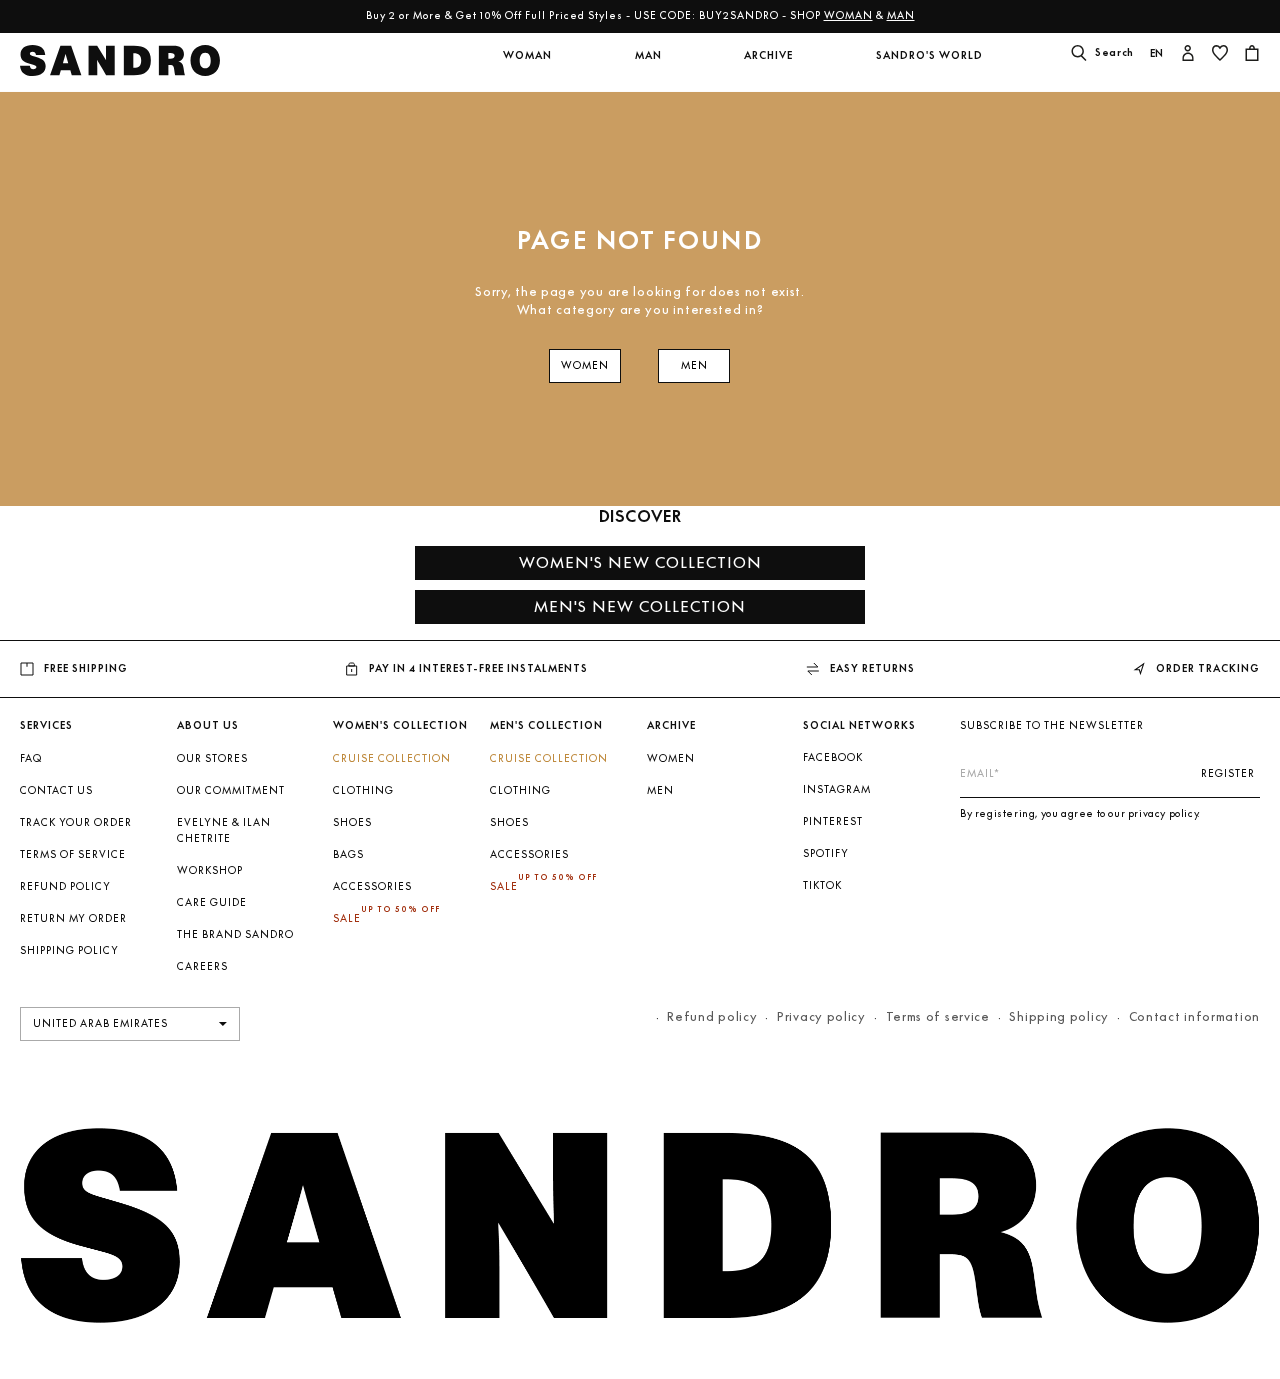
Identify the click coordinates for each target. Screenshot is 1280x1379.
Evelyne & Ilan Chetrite (224, 830)
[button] (527, 68)
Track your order (76, 822)
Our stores (212, 758)
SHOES (352, 822)
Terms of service (938, 1016)
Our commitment (231, 790)
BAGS (348, 854)
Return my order (73, 918)
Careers (202, 966)
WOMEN (585, 365)
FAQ (31, 758)
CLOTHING (363, 790)
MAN (907, 15)
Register (1228, 773)
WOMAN (854, 15)
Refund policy (65, 886)
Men (660, 790)
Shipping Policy (69, 950)
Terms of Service (73, 854)
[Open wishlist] (1220, 55)
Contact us (56, 790)
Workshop (210, 870)
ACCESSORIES (372, 886)
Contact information (1194, 1016)
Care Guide (212, 902)
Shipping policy (1059, 1016)
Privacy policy (821, 1016)
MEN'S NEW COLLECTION (640, 606)
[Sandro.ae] (120, 66)
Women (671, 758)
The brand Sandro (235, 934)
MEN (694, 365)
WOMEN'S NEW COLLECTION (640, 562)
